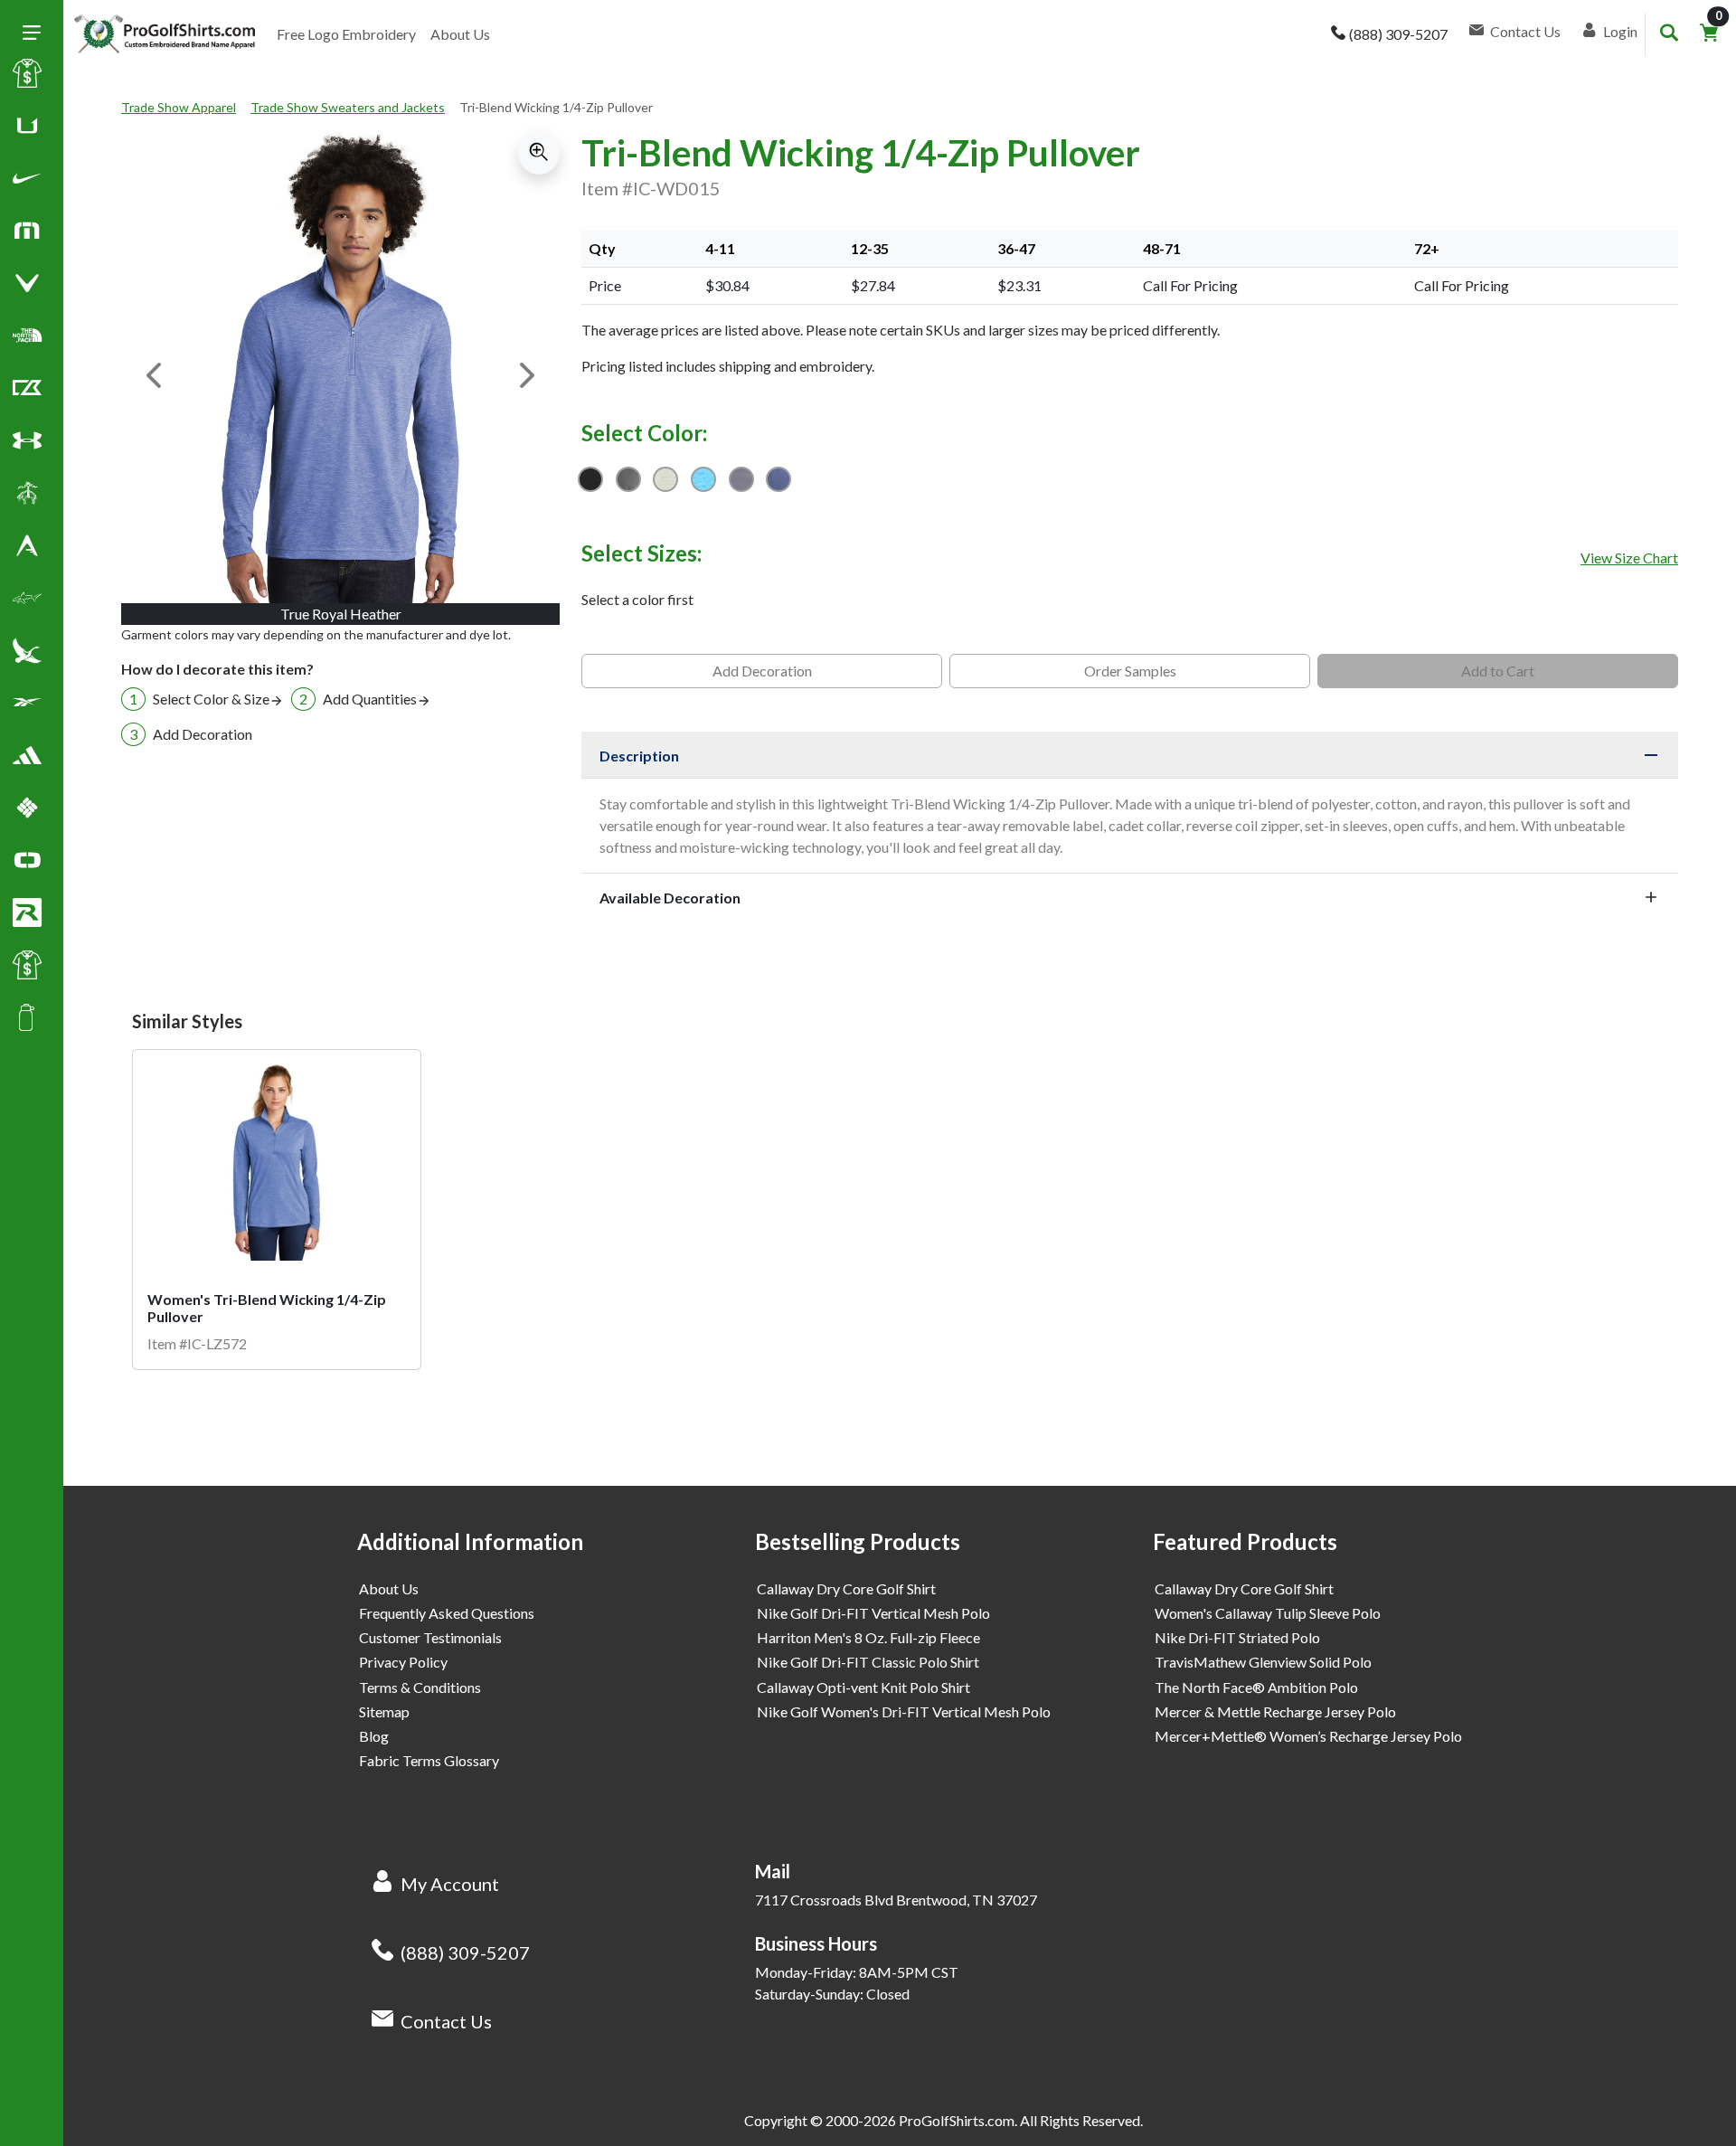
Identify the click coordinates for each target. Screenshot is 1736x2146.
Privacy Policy (403, 1662)
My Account (450, 1884)
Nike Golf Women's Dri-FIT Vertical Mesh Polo (904, 1711)
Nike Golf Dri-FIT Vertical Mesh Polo (873, 1613)
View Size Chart (1629, 558)
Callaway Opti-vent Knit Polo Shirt (863, 1687)
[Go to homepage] (165, 34)
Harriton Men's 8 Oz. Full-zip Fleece (868, 1637)
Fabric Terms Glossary (429, 1760)
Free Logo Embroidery (346, 34)
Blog (374, 1736)
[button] (27, 182)
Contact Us (446, 2021)
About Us (460, 34)
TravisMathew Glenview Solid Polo (1263, 1662)
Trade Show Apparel (179, 107)
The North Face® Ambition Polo (1256, 1687)
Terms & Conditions (420, 1687)
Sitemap (384, 1711)
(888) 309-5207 (465, 1952)
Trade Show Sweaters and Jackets (348, 107)
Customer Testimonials (430, 1637)
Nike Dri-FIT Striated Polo (1237, 1637)
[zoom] (539, 153)
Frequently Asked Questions (447, 1613)
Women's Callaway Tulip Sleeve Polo (1268, 1613)
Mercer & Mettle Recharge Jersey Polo (1275, 1711)
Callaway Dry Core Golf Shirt (846, 1588)
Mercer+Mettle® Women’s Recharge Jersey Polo (1308, 1736)
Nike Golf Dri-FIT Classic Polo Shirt (868, 1662)
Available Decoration (670, 898)
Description (639, 756)
